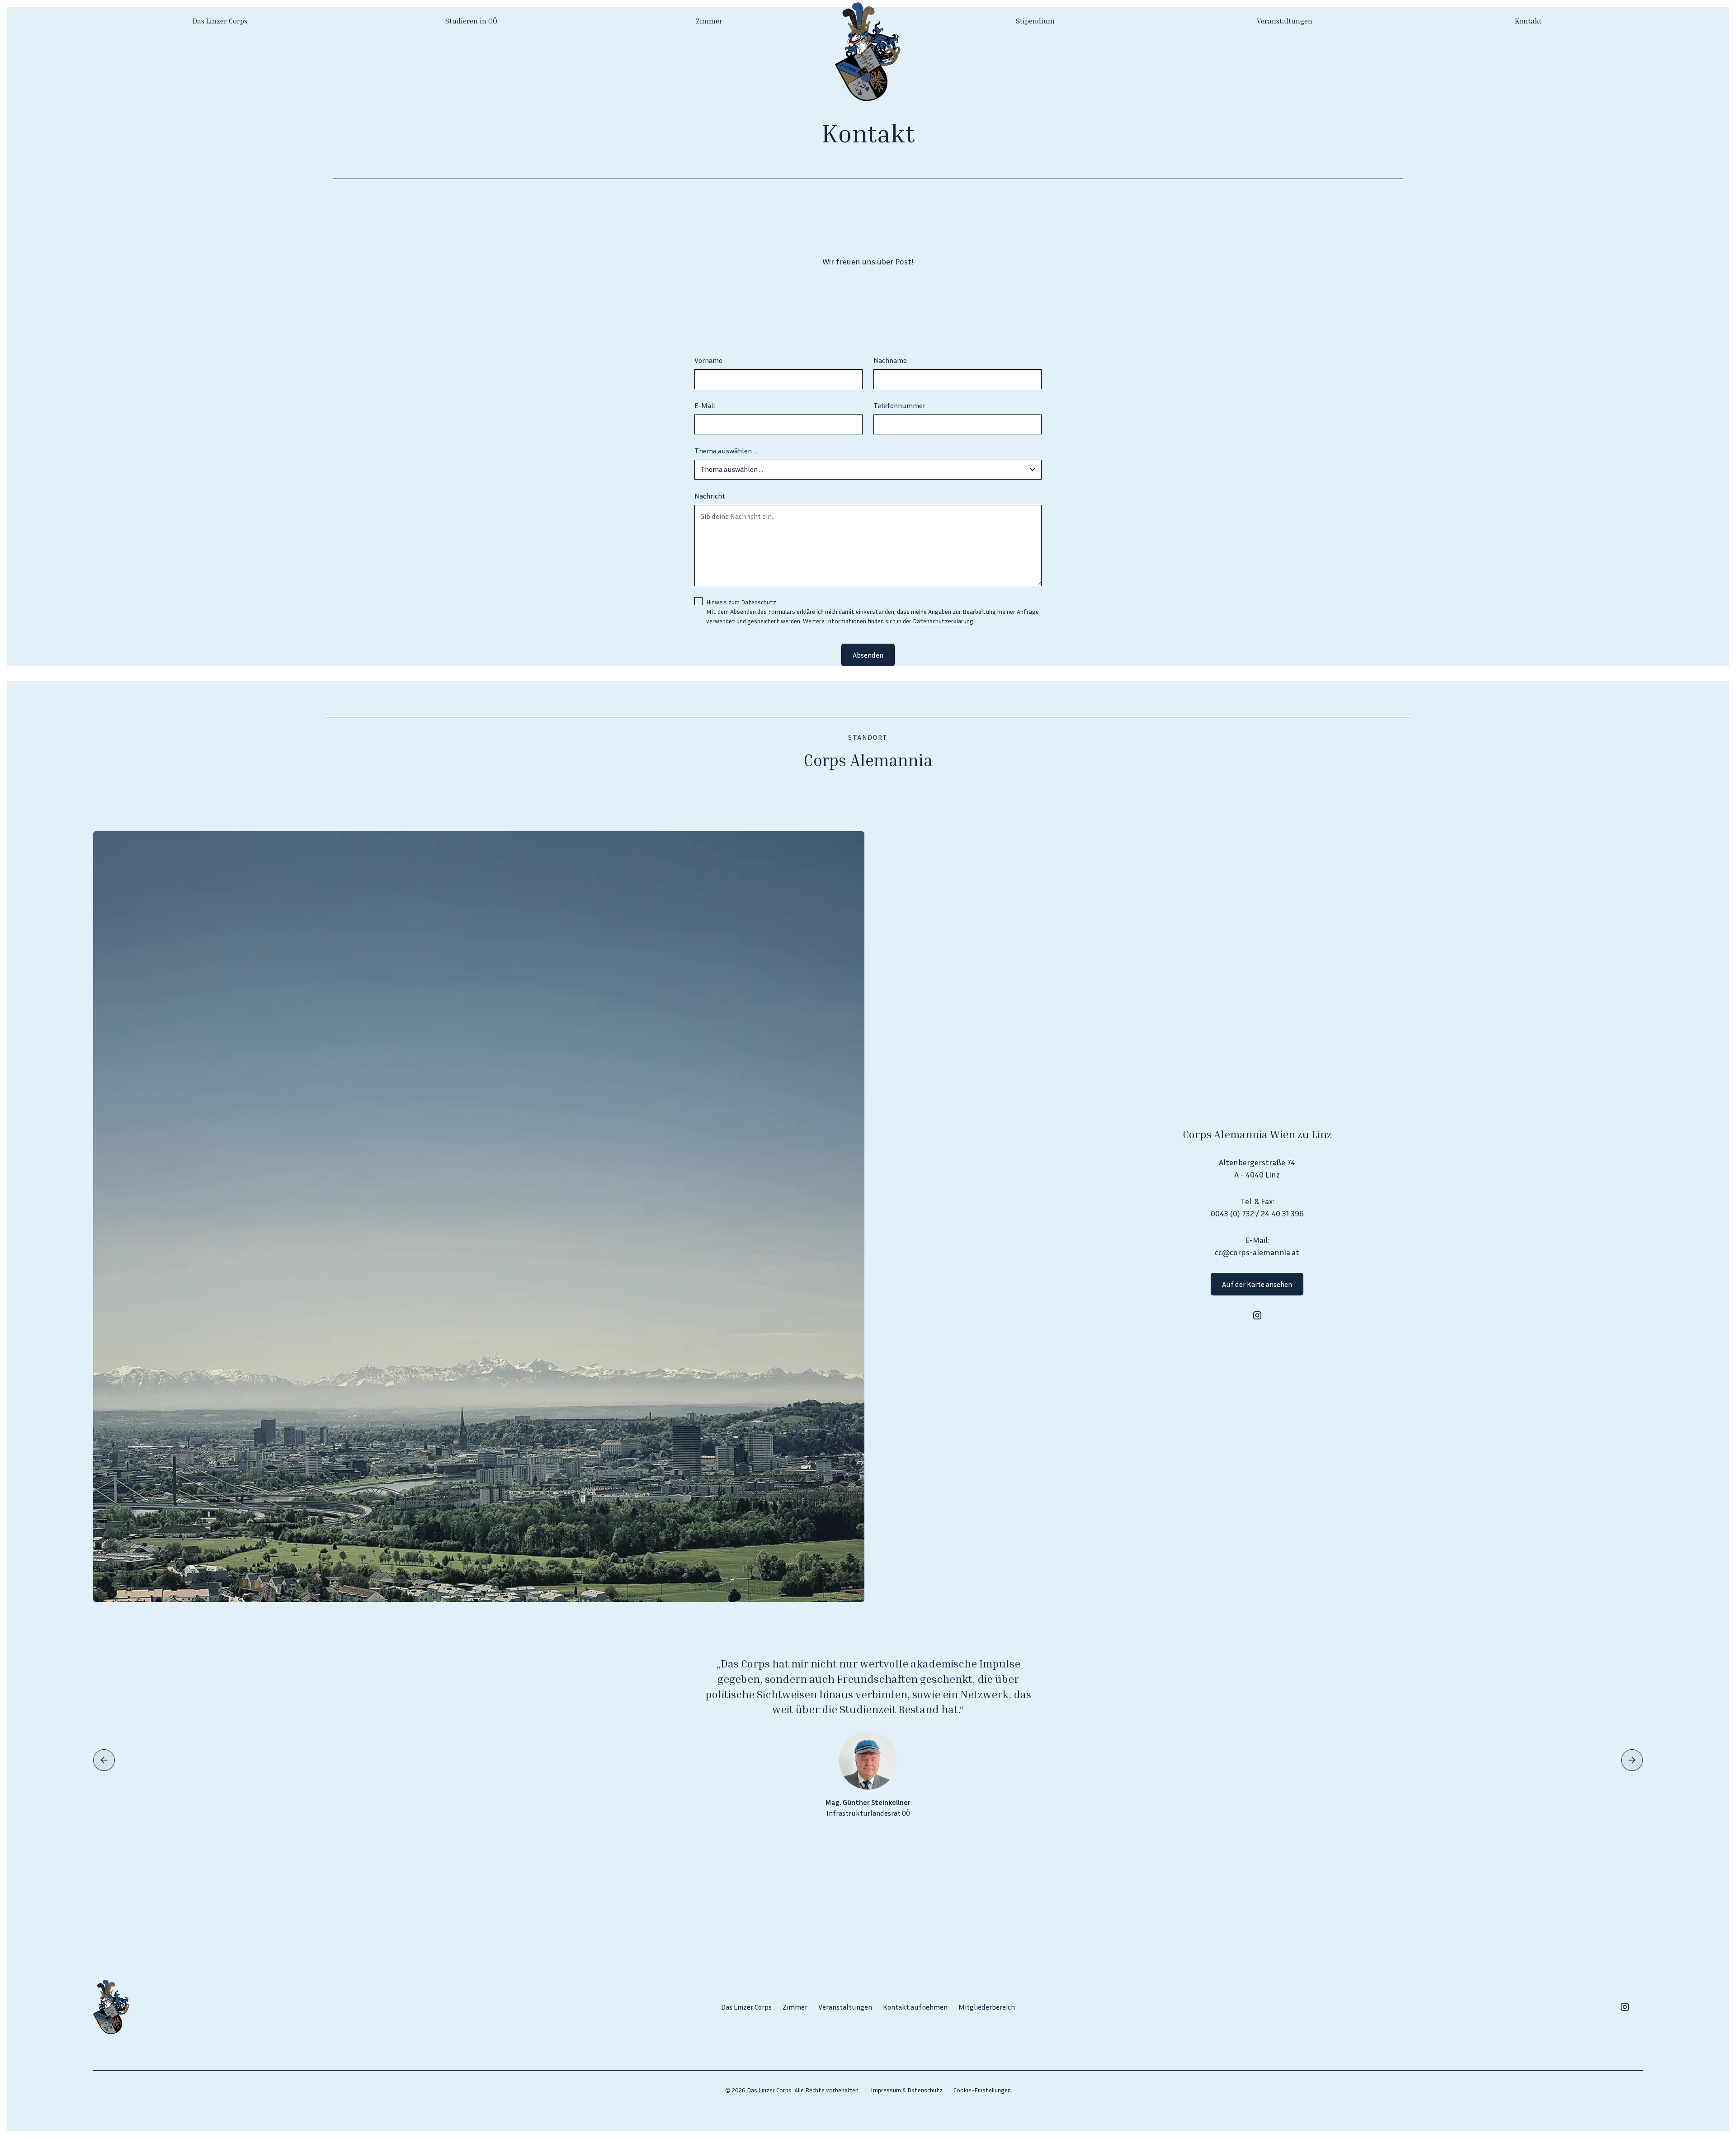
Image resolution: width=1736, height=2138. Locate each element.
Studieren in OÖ (471, 21)
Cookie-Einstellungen (982, 2090)
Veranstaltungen (1285, 21)
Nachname (890, 360)
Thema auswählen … (726, 451)
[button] (104, 1760)
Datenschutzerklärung (943, 621)
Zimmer (709, 21)
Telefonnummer (899, 405)
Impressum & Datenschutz (907, 2090)
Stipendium (1035, 21)
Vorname (708, 360)
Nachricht (710, 496)
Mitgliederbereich (987, 2007)
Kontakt (1528, 21)
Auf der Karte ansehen (1257, 1284)
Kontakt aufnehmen (915, 2007)
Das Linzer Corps (220, 21)
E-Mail (705, 405)
